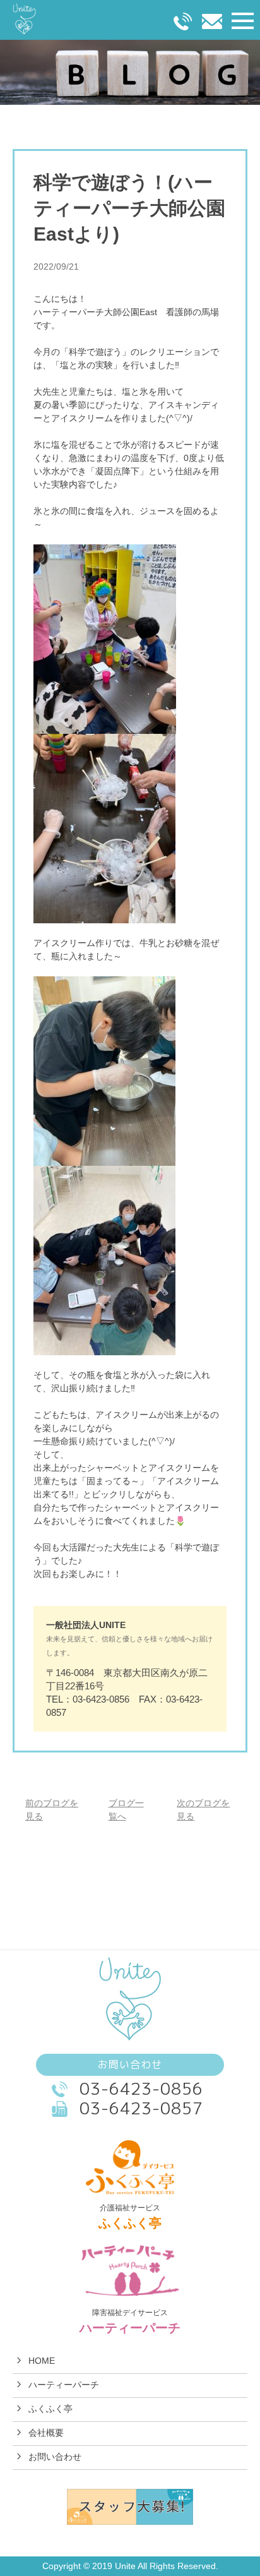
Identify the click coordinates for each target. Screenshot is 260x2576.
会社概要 (46, 2433)
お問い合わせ (55, 2457)
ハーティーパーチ (64, 2385)
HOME (42, 2361)
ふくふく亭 (50, 2409)
